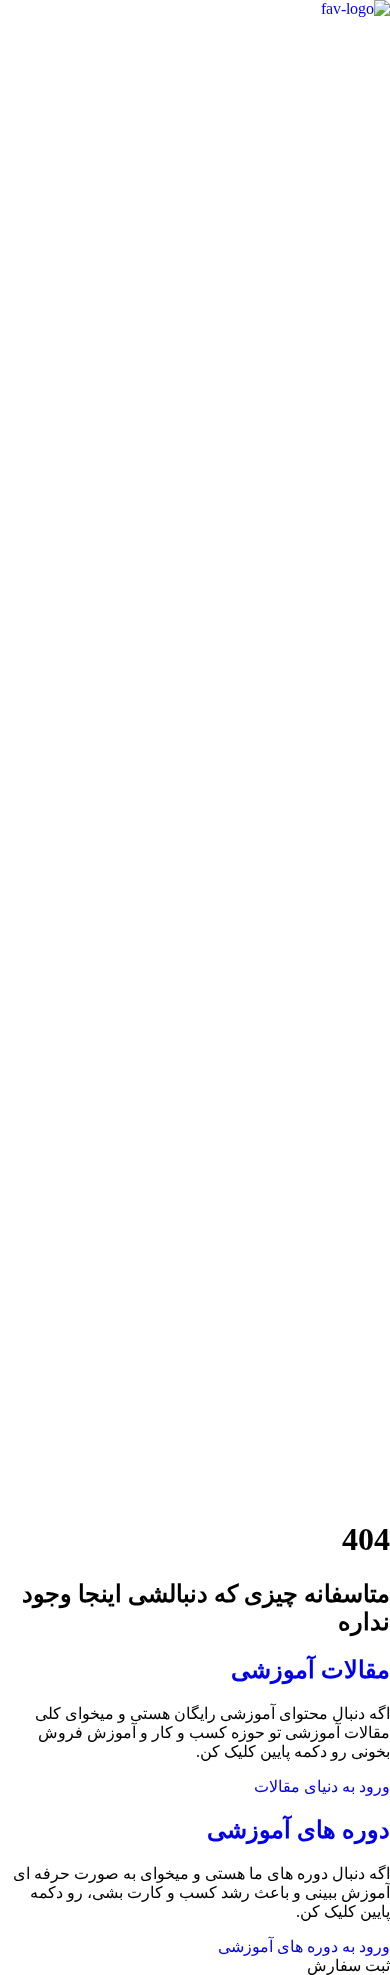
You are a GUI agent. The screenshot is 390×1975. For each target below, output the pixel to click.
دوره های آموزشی (298, 1830)
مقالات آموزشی (310, 1670)
